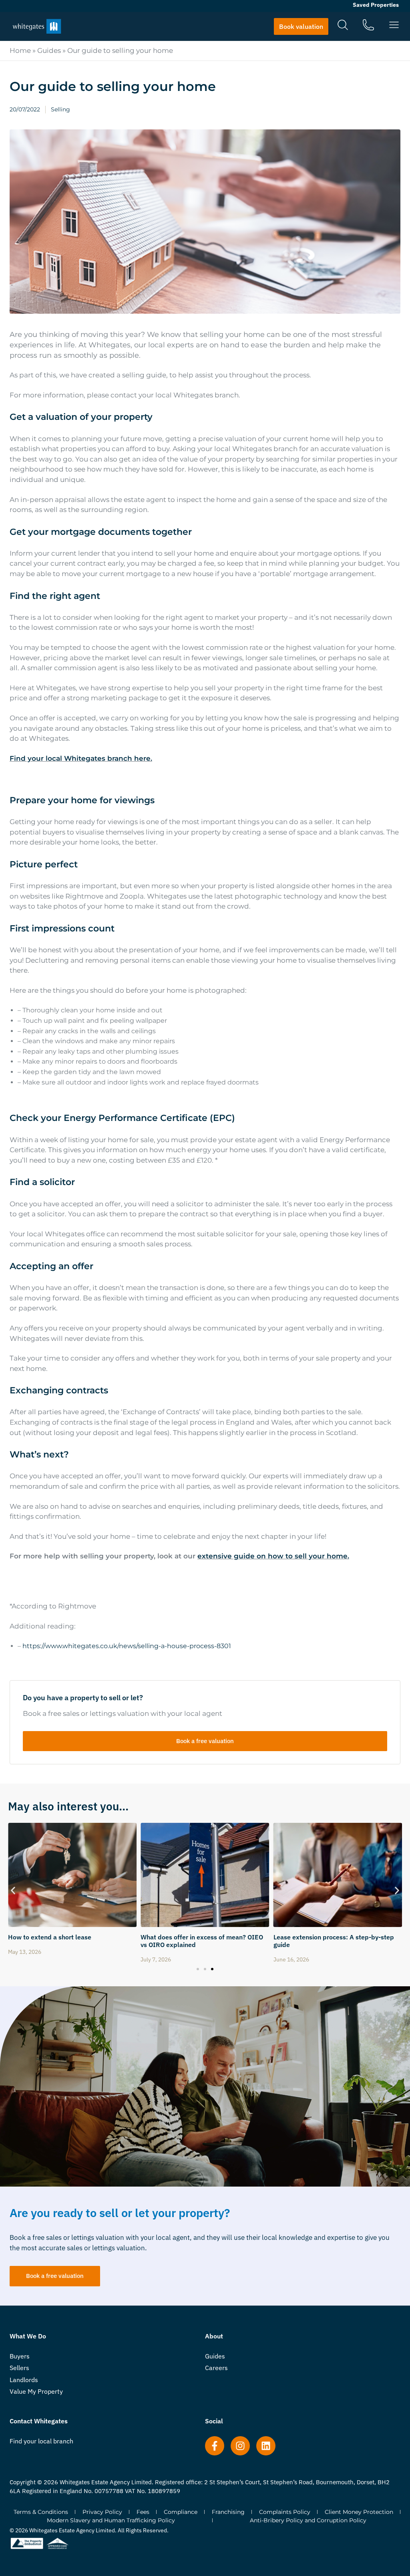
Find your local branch (41, 2441)
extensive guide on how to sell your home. (273, 1556)
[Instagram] (240, 2446)
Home (20, 50)
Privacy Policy (102, 2512)
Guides (49, 50)
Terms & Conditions (41, 2512)
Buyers (20, 2356)
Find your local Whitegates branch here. (81, 758)
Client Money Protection (359, 2512)
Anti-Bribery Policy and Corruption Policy (308, 2520)
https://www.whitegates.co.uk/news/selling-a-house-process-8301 (127, 1646)
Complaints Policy (285, 2512)
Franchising (228, 2512)
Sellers (19, 2368)
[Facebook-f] (215, 2446)
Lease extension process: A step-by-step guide (201, 1941)
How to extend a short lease (315, 1937)
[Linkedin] (266, 2446)
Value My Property (36, 2391)
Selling (60, 109)
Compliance (181, 2512)
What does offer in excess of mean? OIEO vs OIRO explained (69, 1941)
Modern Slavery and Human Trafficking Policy (111, 2520)
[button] (13, 1891)
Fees (143, 2512)
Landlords (24, 2380)
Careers (216, 2368)
